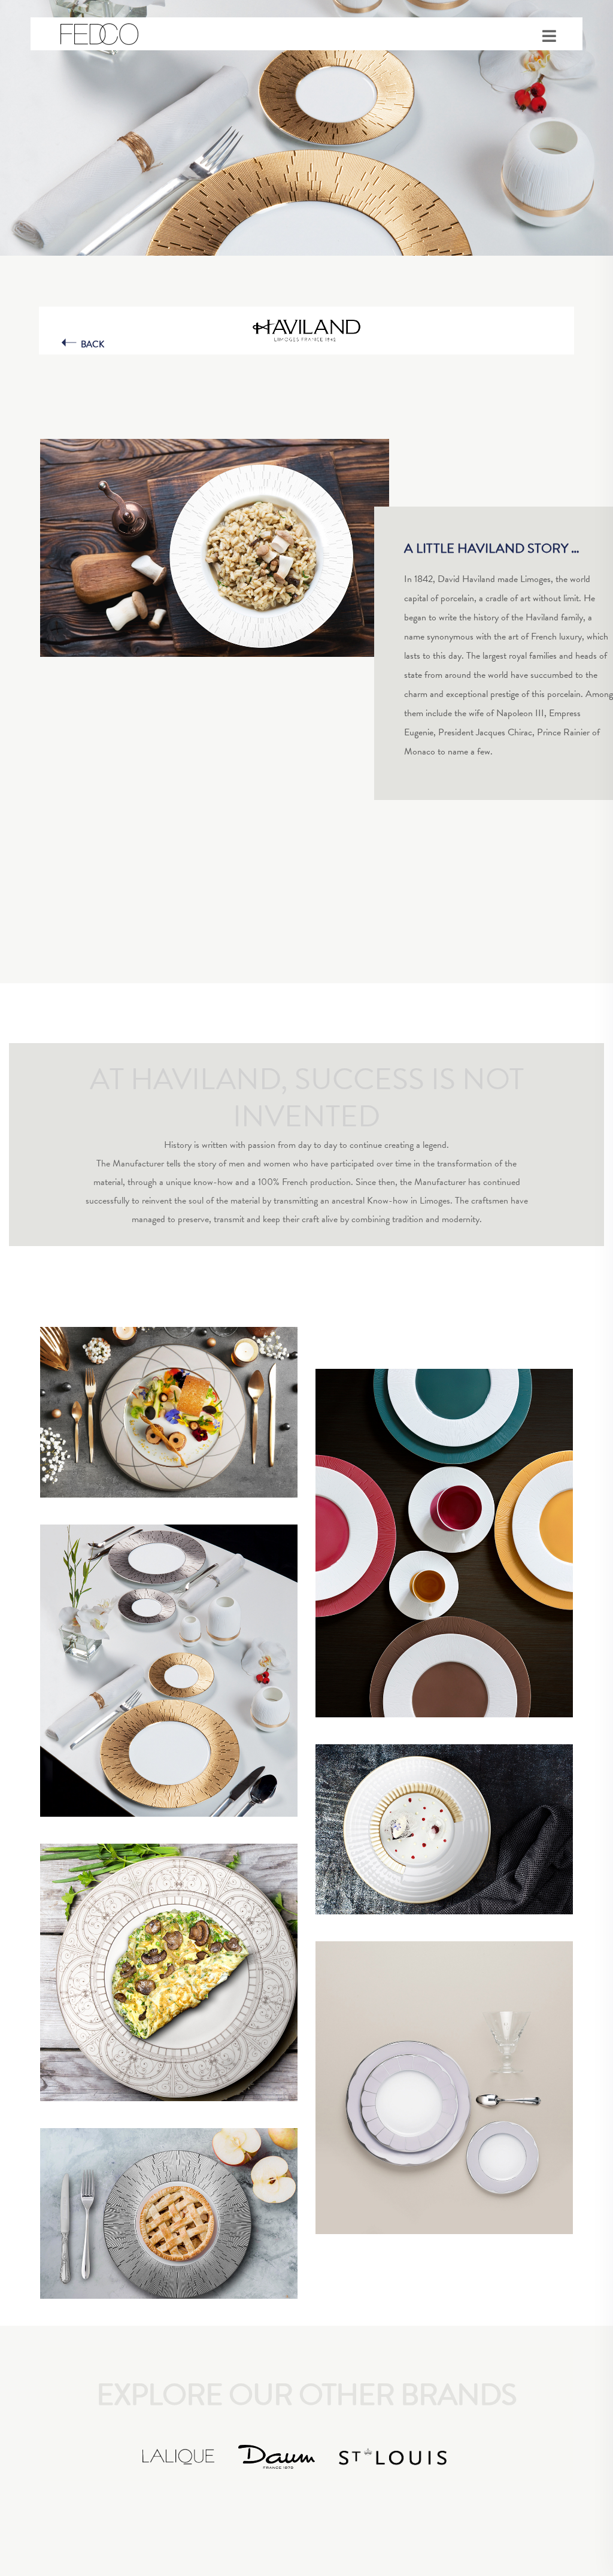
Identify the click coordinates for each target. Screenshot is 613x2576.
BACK (92, 344)
